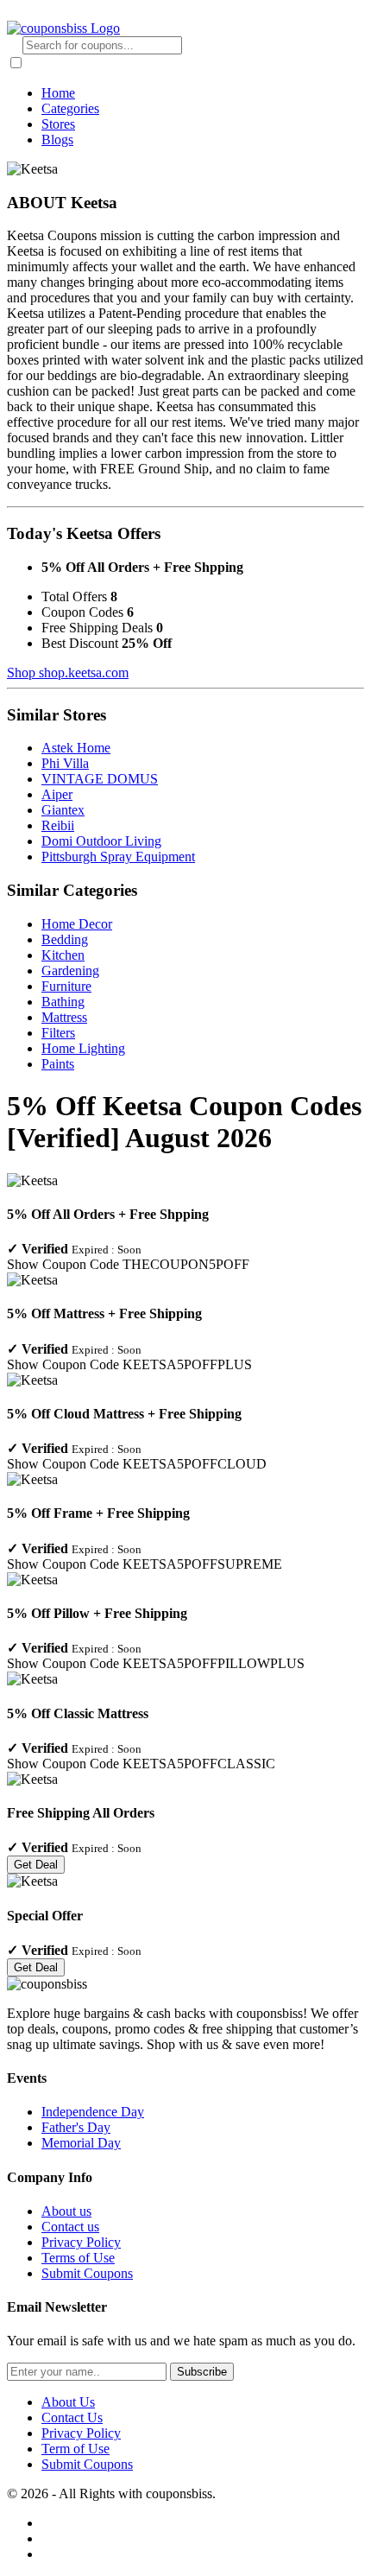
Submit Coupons (87, 2273)
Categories (70, 108)
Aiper (57, 794)
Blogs (57, 140)
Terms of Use (78, 2258)
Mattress (64, 1017)
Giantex (63, 810)
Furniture (66, 986)
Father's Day (76, 2127)
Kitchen (63, 955)
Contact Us (72, 2417)
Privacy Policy (81, 2242)
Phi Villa (65, 763)
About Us (68, 2402)
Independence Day (93, 2112)
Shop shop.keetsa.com (68, 673)
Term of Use (75, 2449)
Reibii (58, 825)
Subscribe (202, 2372)
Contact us (70, 2227)
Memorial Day (81, 2143)
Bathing (63, 1002)
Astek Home (76, 748)
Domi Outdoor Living (101, 841)
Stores (58, 124)
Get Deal (36, 1865)
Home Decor (77, 924)
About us (66, 2211)
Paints (58, 1064)
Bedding (65, 939)
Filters (58, 1033)
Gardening (70, 971)
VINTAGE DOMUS (100, 779)
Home (58, 93)
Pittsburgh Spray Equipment (118, 857)
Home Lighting (83, 1048)
